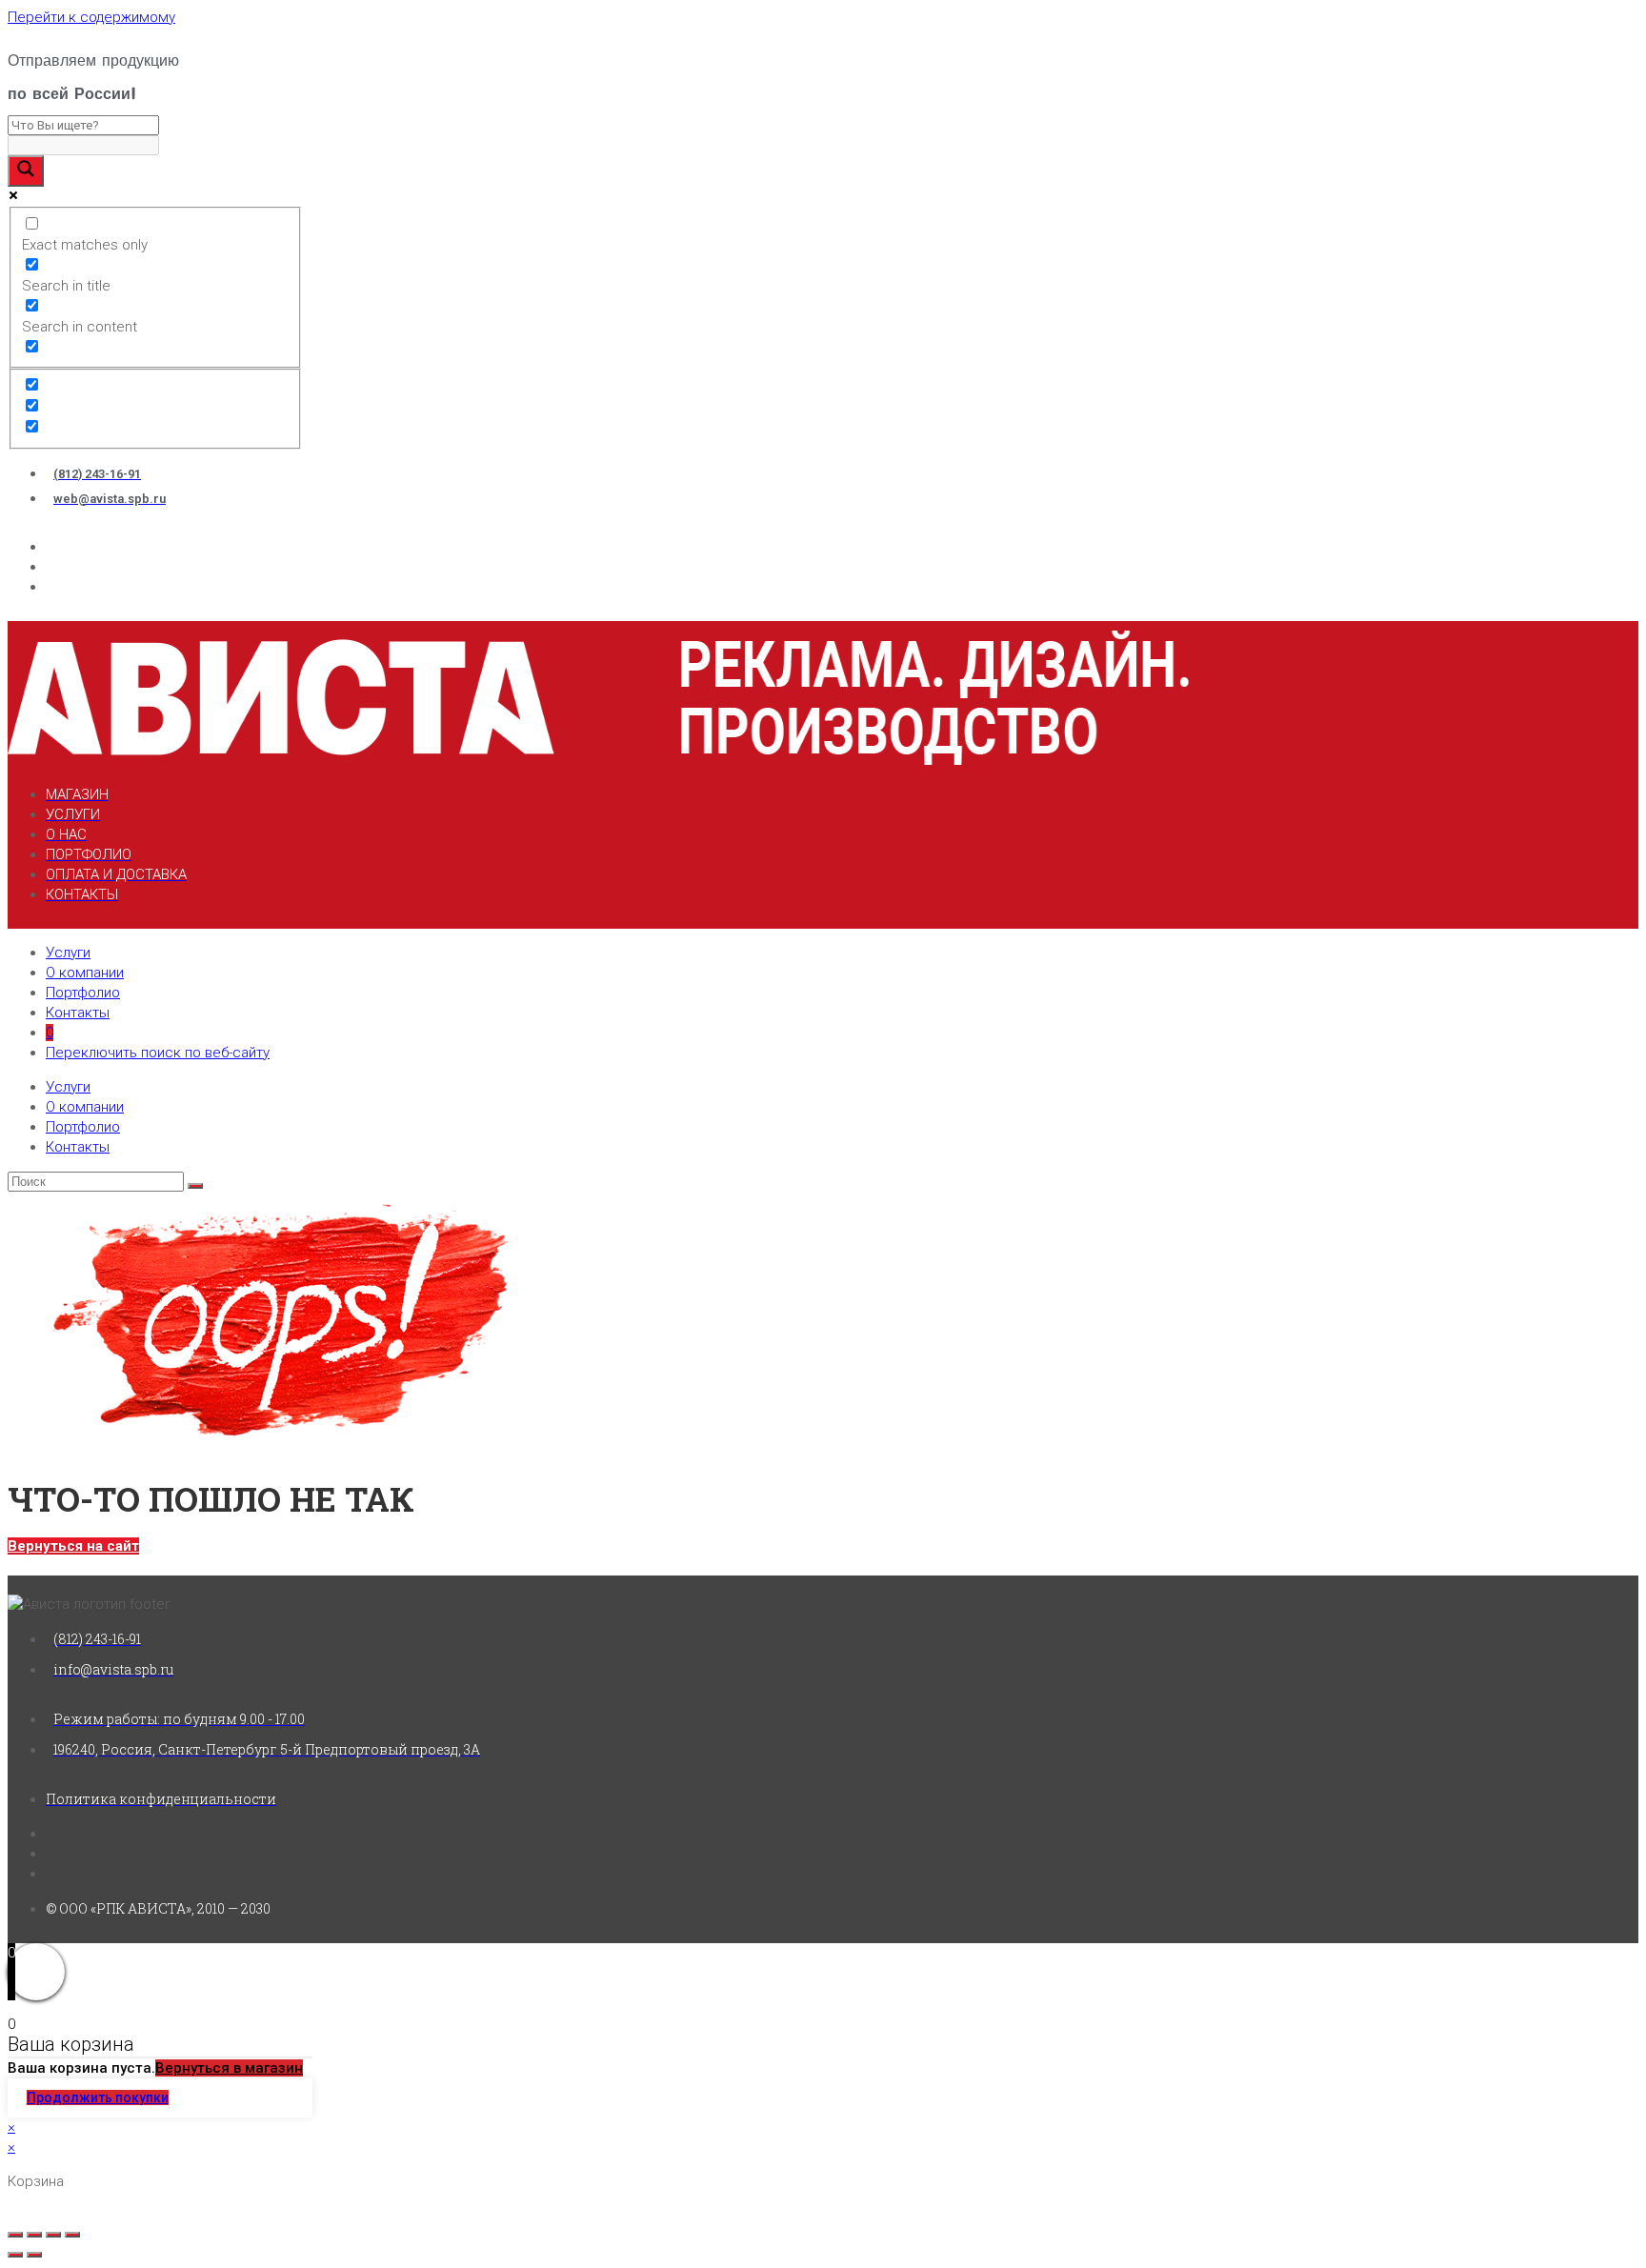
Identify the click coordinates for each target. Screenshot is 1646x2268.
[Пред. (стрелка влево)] (15, 2255)
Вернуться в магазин (229, 2068)
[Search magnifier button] (26, 171)
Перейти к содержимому (91, 17)
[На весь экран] (53, 2235)
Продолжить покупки (98, 2097)
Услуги (68, 953)
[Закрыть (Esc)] (15, 2235)
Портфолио (83, 993)
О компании (85, 973)
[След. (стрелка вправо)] (34, 2255)
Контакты (78, 1013)
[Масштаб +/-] (72, 2235)
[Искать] (195, 1186)
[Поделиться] (34, 2235)
